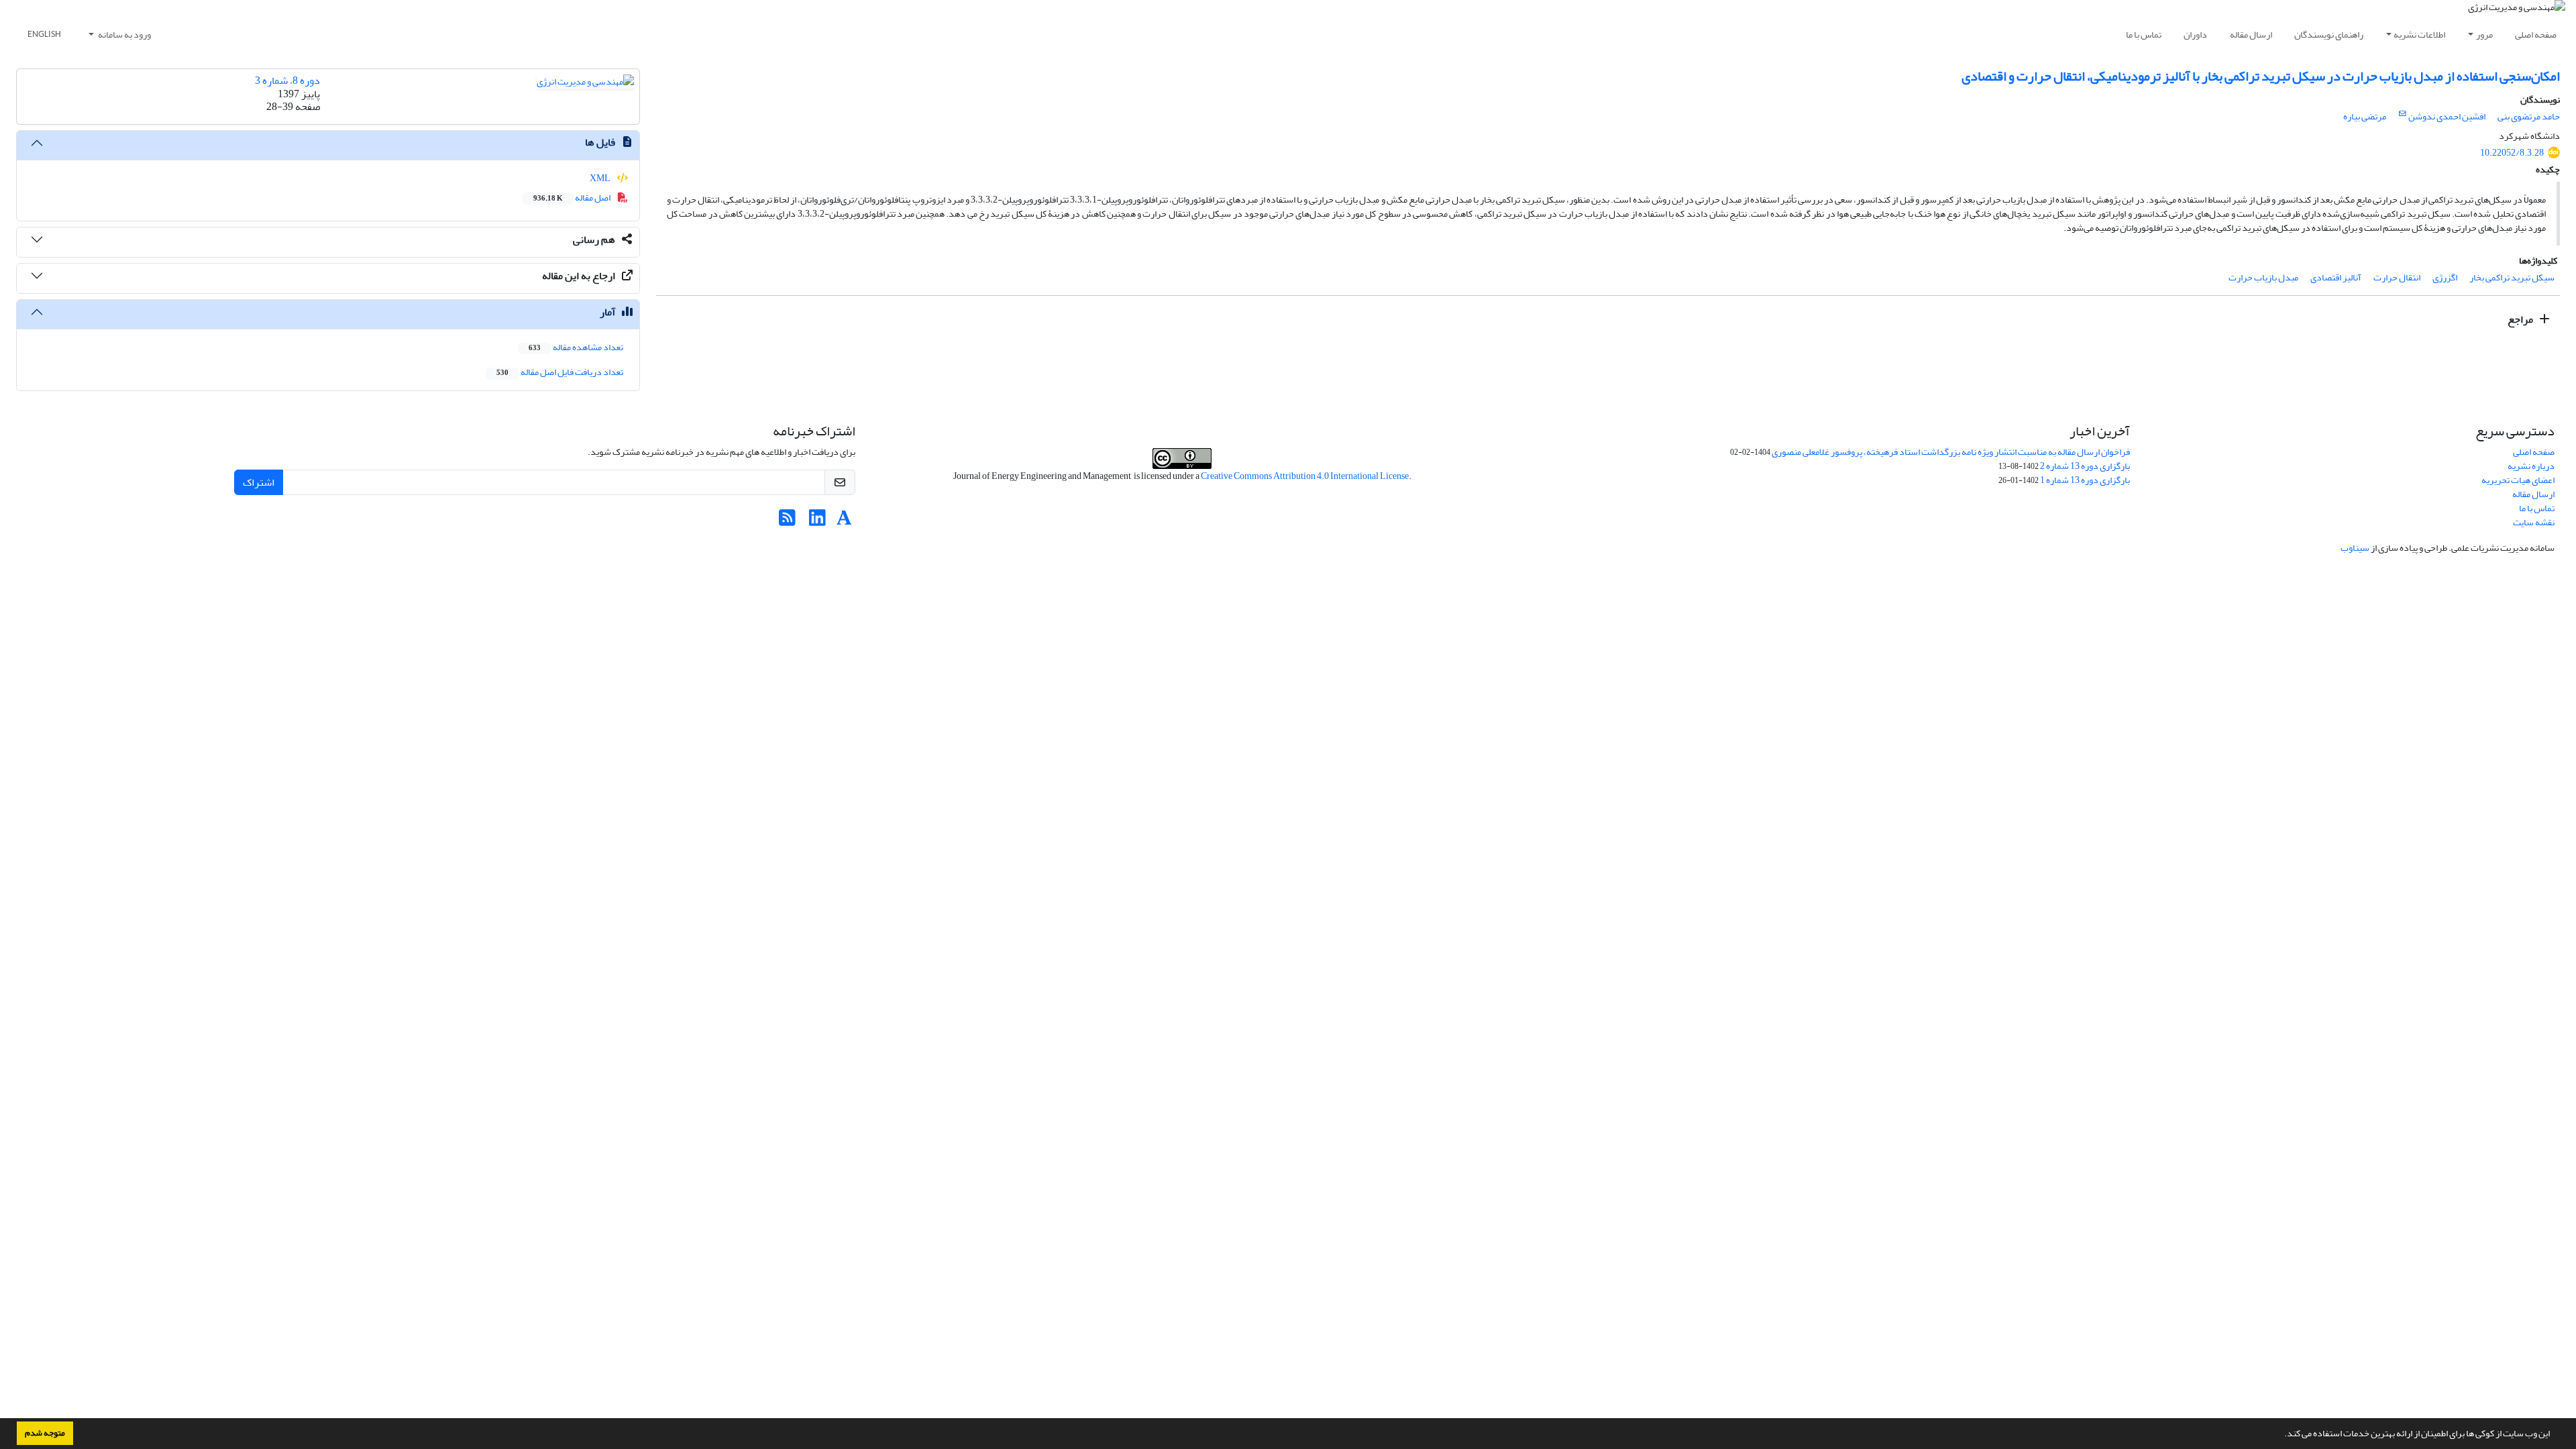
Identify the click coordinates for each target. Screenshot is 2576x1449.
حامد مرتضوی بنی (2529, 116)
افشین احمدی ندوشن (2447, 116)
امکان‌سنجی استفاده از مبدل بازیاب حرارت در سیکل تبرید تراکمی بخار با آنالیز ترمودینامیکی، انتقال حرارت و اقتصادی (2261, 76)
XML (601, 178)
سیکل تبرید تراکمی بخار (2512, 277)
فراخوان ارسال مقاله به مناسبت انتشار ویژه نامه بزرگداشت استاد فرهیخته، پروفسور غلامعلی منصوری (1951, 452)
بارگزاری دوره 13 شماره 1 (2085, 480)
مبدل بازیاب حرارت (2263, 277)
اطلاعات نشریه (2419, 35)
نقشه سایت (2534, 522)
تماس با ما (2144, 35)
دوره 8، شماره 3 (287, 80)
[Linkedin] (817, 522)
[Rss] (787, 522)
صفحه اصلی (2536, 35)
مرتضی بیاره (2365, 116)
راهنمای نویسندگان (2329, 35)
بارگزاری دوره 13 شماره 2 (2085, 466)
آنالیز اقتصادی (2336, 277)
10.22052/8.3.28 (2512, 153)
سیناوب (2355, 548)
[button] (2281, 1435)
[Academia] (844, 522)
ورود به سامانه (124, 35)
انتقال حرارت (2397, 277)
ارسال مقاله (2251, 35)
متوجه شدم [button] (45, 1433)
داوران (2195, 35)
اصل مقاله (573, 198)
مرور (2484, 35)
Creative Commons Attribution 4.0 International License (1305, 476)
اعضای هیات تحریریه (2518, 480)
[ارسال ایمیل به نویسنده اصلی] (2403, 114)
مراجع (2521, 319)
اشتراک (259, 482)
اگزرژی (2445, 277)
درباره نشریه (2531, 466)
